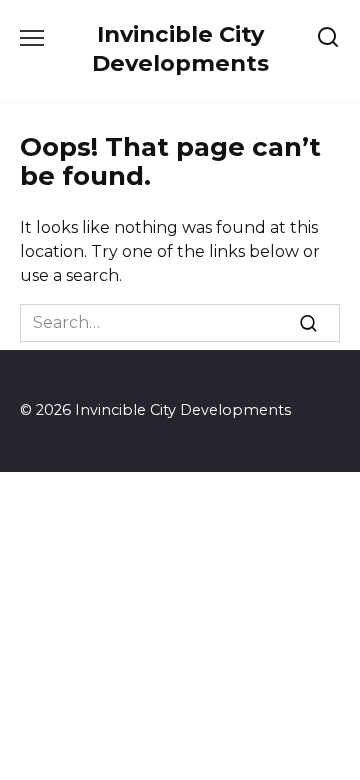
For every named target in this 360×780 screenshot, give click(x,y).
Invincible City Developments (180, 48)
